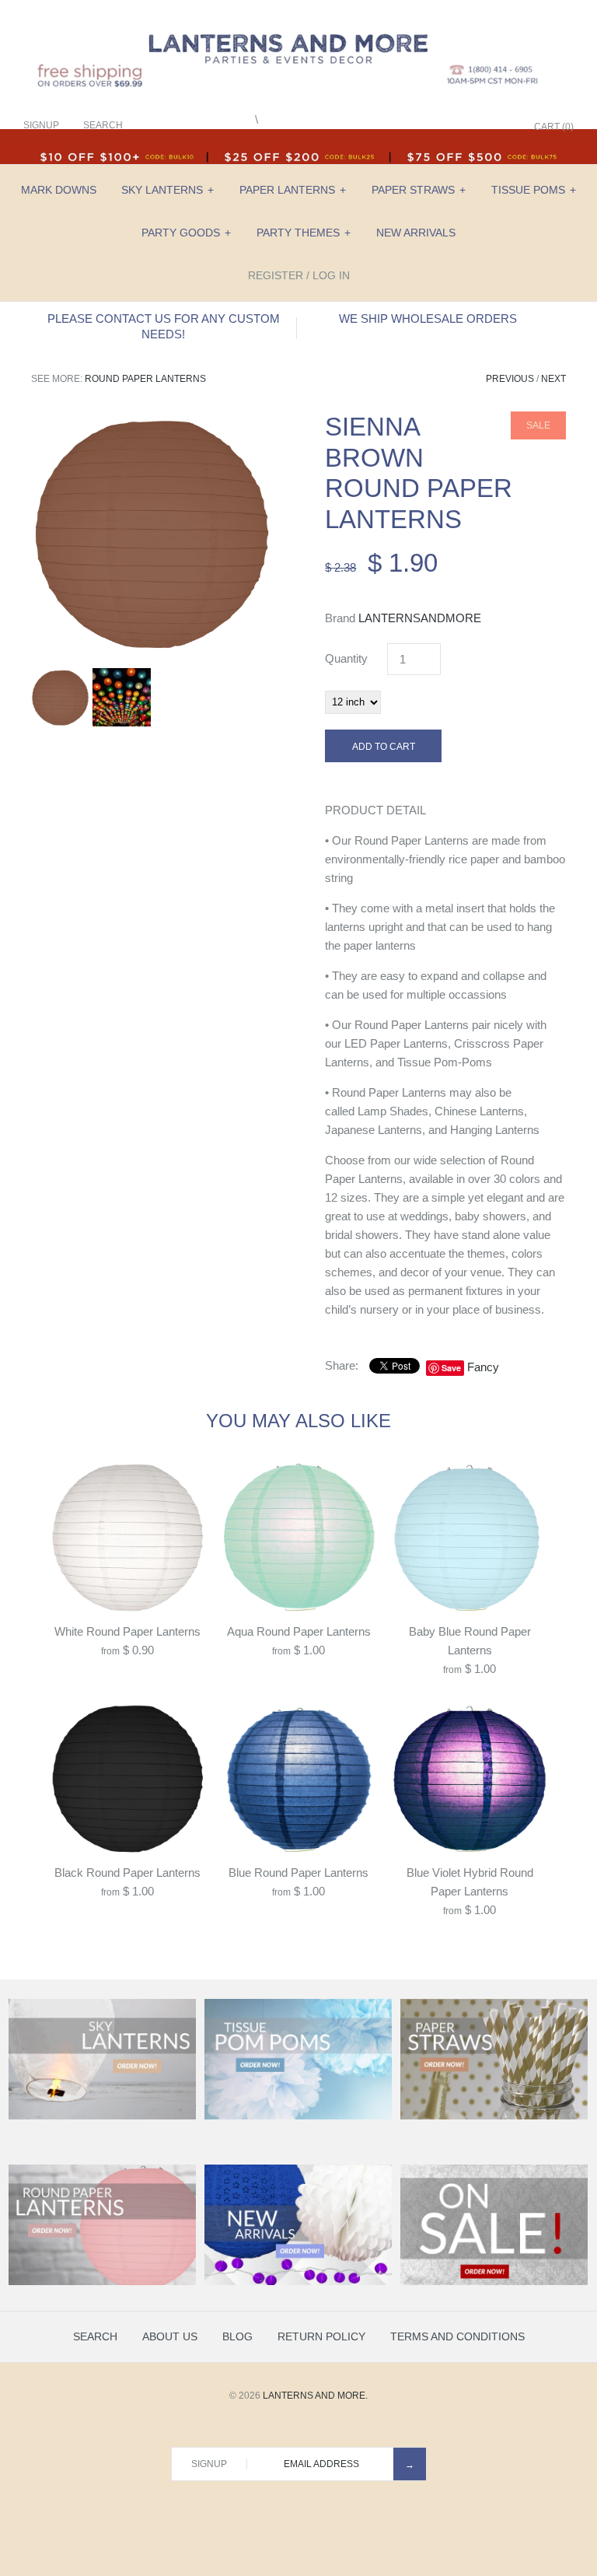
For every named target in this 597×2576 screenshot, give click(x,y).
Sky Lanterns (168, 190)
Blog (237, 2336)
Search (95, 2336)
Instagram (480, 127)
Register (276, 275)
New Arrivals (416, 233)
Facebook (422, 127)
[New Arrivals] (298, 2282)
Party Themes (304, 233)
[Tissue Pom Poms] (298, 2116)
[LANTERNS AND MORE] (298, 24)
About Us (170, 2336)
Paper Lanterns (293, 190)
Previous (510, 379)
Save (451, 1368)
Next (553, 379)
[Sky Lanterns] (102, 2116)
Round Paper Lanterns (145, 379)
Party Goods (186, 233)
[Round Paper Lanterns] (102, 2282)
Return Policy (321, 2336)
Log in (331, 275)
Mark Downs (59, 190)
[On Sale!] (494, 2282)
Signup (41, 125)
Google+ (461, 127)
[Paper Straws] (494, 2116)
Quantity (346, 658)
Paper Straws (419, 190)
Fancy (483, 1367)
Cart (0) (554, 127)
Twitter (442, 127)
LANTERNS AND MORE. (315, 2396)
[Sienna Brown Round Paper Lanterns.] (152, 420)
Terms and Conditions (457, 2336)
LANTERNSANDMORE (420, 618)
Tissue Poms (534, 190)
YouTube (500, 127)
